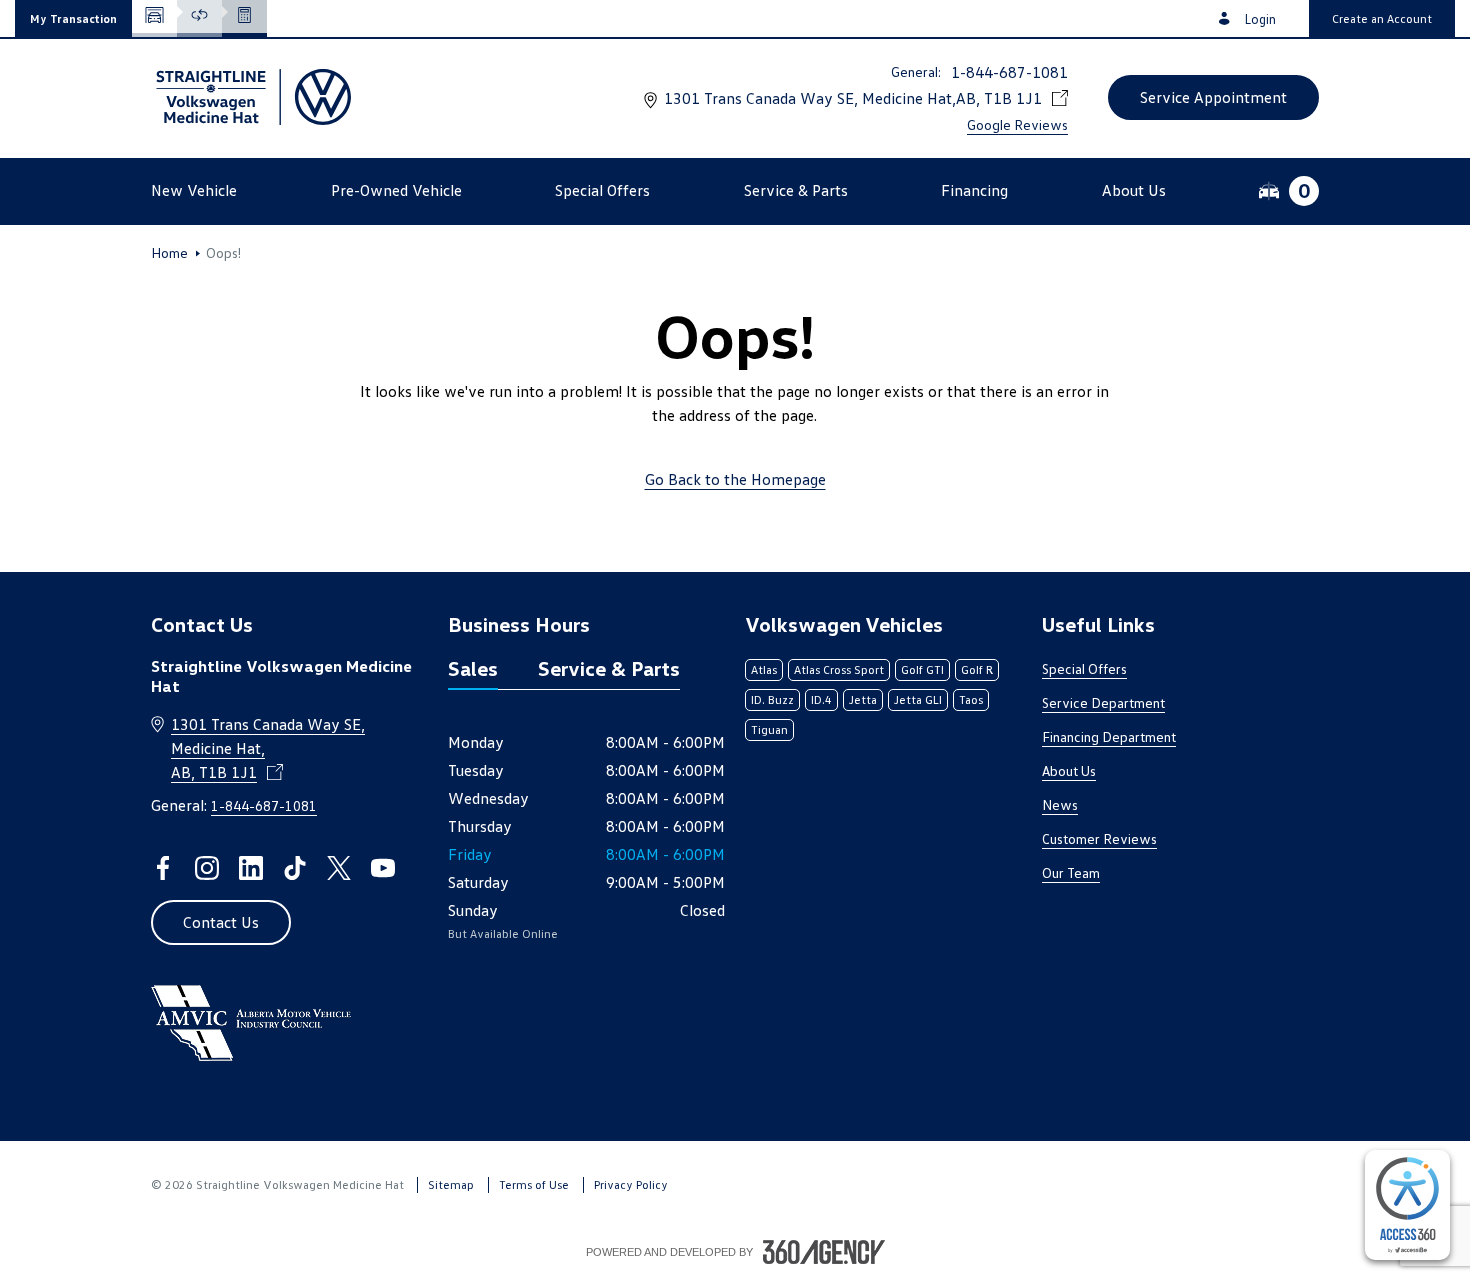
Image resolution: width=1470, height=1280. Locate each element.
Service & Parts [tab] (609, 668)
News (1060, 804)
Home (169, 253)
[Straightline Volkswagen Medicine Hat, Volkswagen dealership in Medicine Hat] (251, 97)
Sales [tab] (473, 668)
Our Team (1071, 872)
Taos (971, 699)
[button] (73, 18)
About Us (1069, 770)
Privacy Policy (631, 1184)
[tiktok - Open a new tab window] (295, 868)
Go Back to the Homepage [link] (735, 479)
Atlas (764, 669)
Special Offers (1084, 668)
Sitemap (451, 1184)
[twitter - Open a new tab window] (339, 868)
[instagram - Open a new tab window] (207, 868)
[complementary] (1407, 1205)
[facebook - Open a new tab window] (163, 868)
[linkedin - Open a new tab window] (251, 868)
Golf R (977, 669)
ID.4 (821, 699)
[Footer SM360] (824, 1252)
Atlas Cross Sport (839, 669)
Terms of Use (534, 1184)
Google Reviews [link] (1017, 124)
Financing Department (1109, 736)
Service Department (1103, 702)
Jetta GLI (918, 699)
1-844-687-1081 (1009, 72)
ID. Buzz (772, 699)
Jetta (863, 699)
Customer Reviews (1099, 838)
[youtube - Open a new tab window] (383, 868)
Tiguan (769, 729)
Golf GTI (922, 669)
